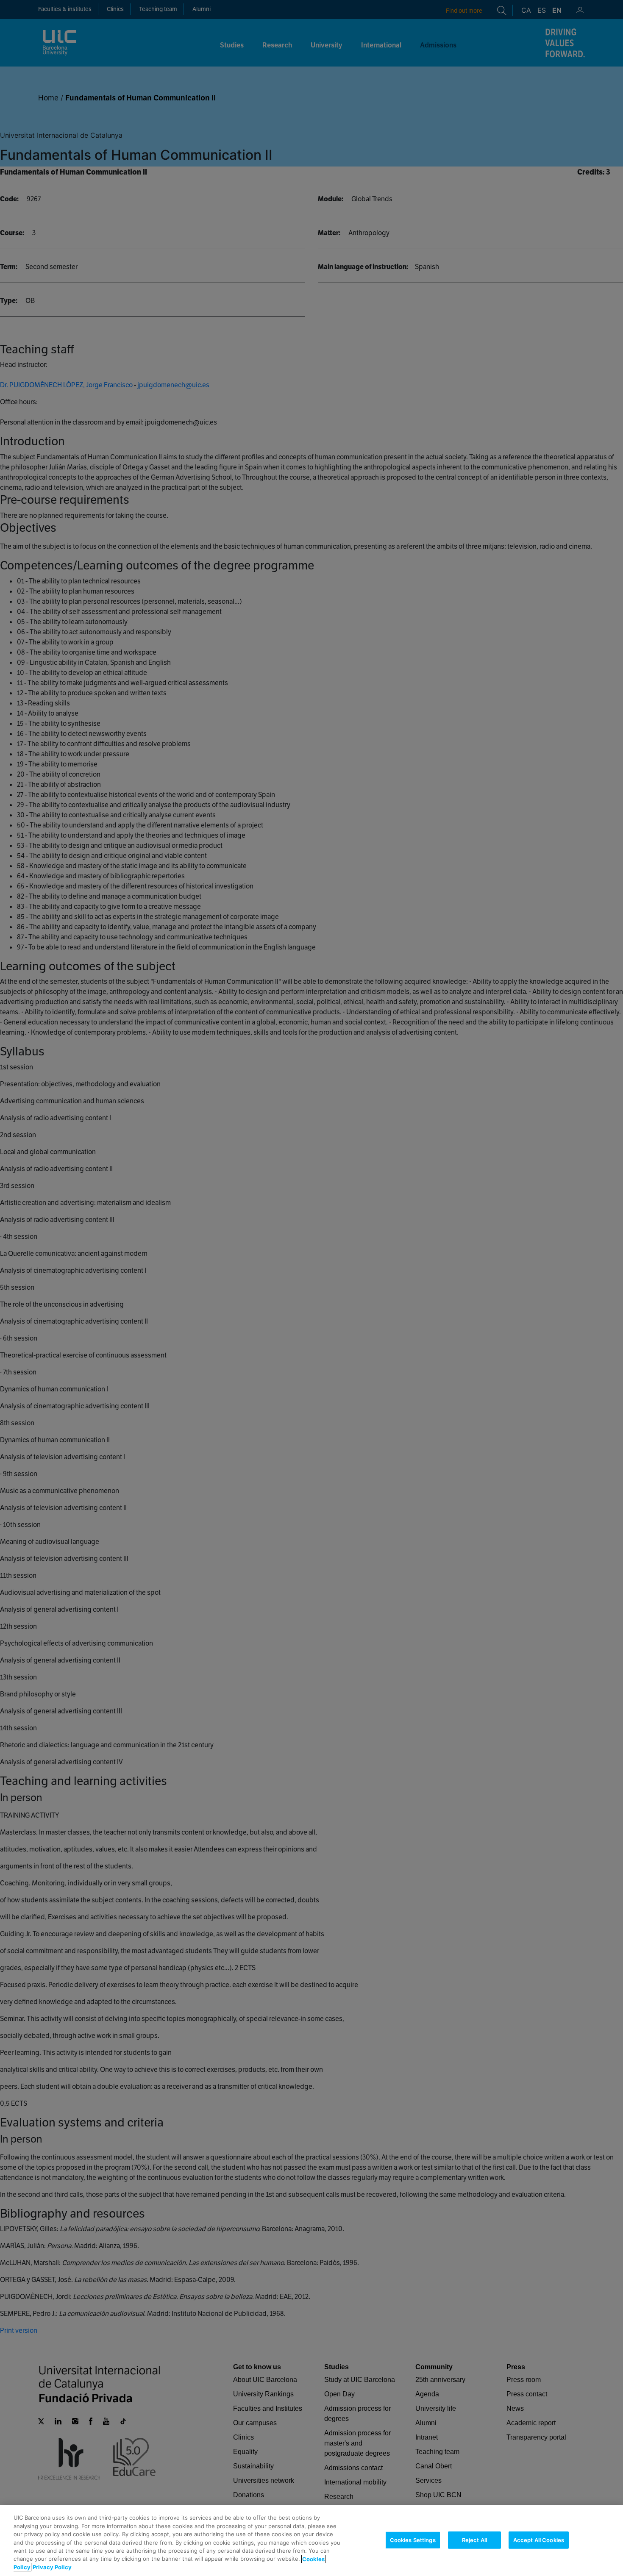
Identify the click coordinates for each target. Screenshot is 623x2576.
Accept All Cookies (539, 2540)
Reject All (474, 2540)
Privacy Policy (52, 2567)
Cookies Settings (413, 2540)
